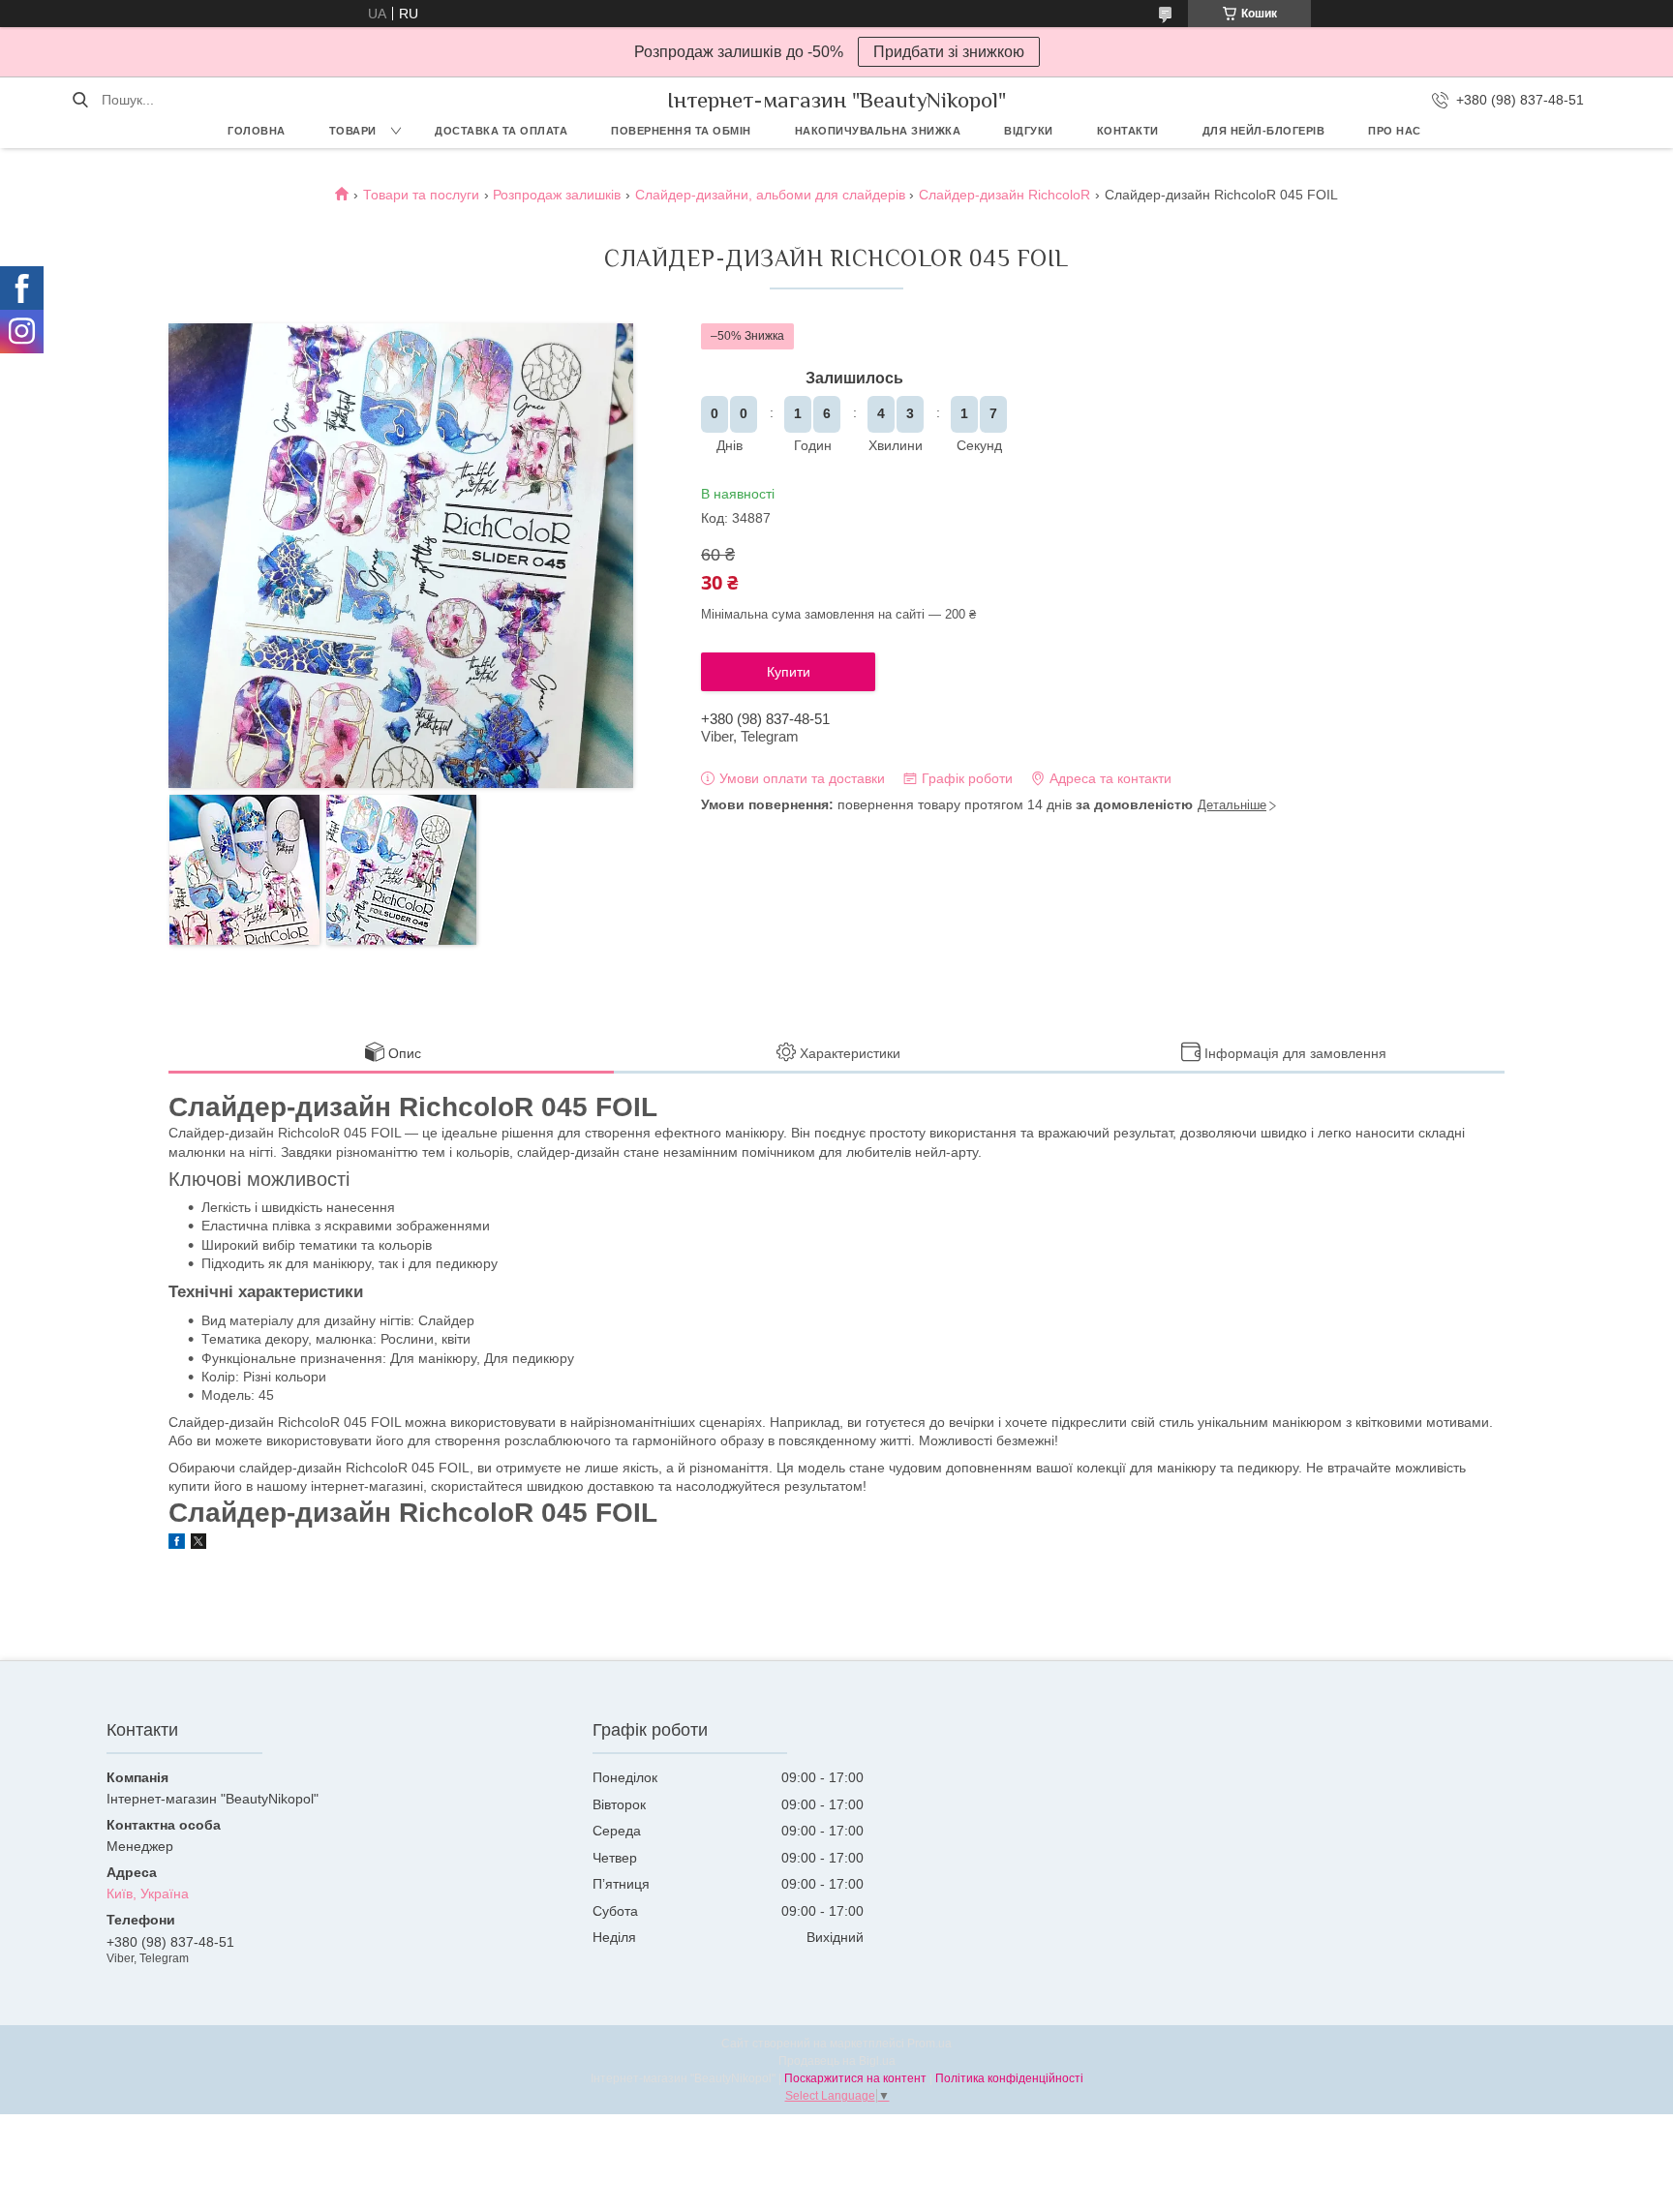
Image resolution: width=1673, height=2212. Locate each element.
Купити (789, 672)
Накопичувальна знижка (878, 131)
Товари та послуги (421, 195)
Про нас (1395, 131)
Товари (353, 131)
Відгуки (1029, 131)
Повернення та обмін (681, 131)
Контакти (1128, 131)
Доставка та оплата (501, 131)
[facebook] (177, 1544)
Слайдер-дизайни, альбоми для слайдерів (770, 195)
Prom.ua (929, 2044)
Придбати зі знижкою (949, 52)
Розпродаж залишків (557, 195)
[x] (198, 1544)
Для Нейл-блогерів (1264, 131)
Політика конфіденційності (1009, 2078)
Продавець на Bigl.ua (837, 2061)
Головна (257, 131)
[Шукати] (80, 100)
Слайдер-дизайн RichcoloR (1004, 195)
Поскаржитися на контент (855, 2078)
